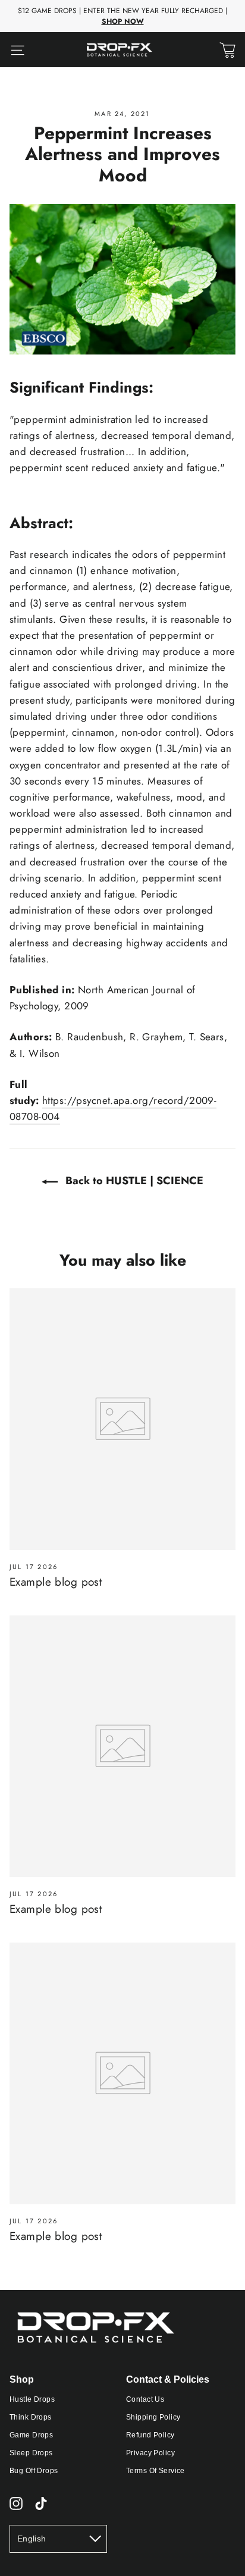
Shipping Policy (153, 2417)
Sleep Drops (31, 2453)
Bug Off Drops (34, 2471)
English (32, 2539)
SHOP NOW (123, 21)
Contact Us (145, 2399)
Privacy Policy (150, 2453)
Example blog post (56, 1582)
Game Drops (31, 2435)
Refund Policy (150, 2435)
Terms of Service (156, 2471)
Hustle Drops (32, 2399)
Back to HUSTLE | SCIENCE (133, 1181)
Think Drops (31, 2417)
